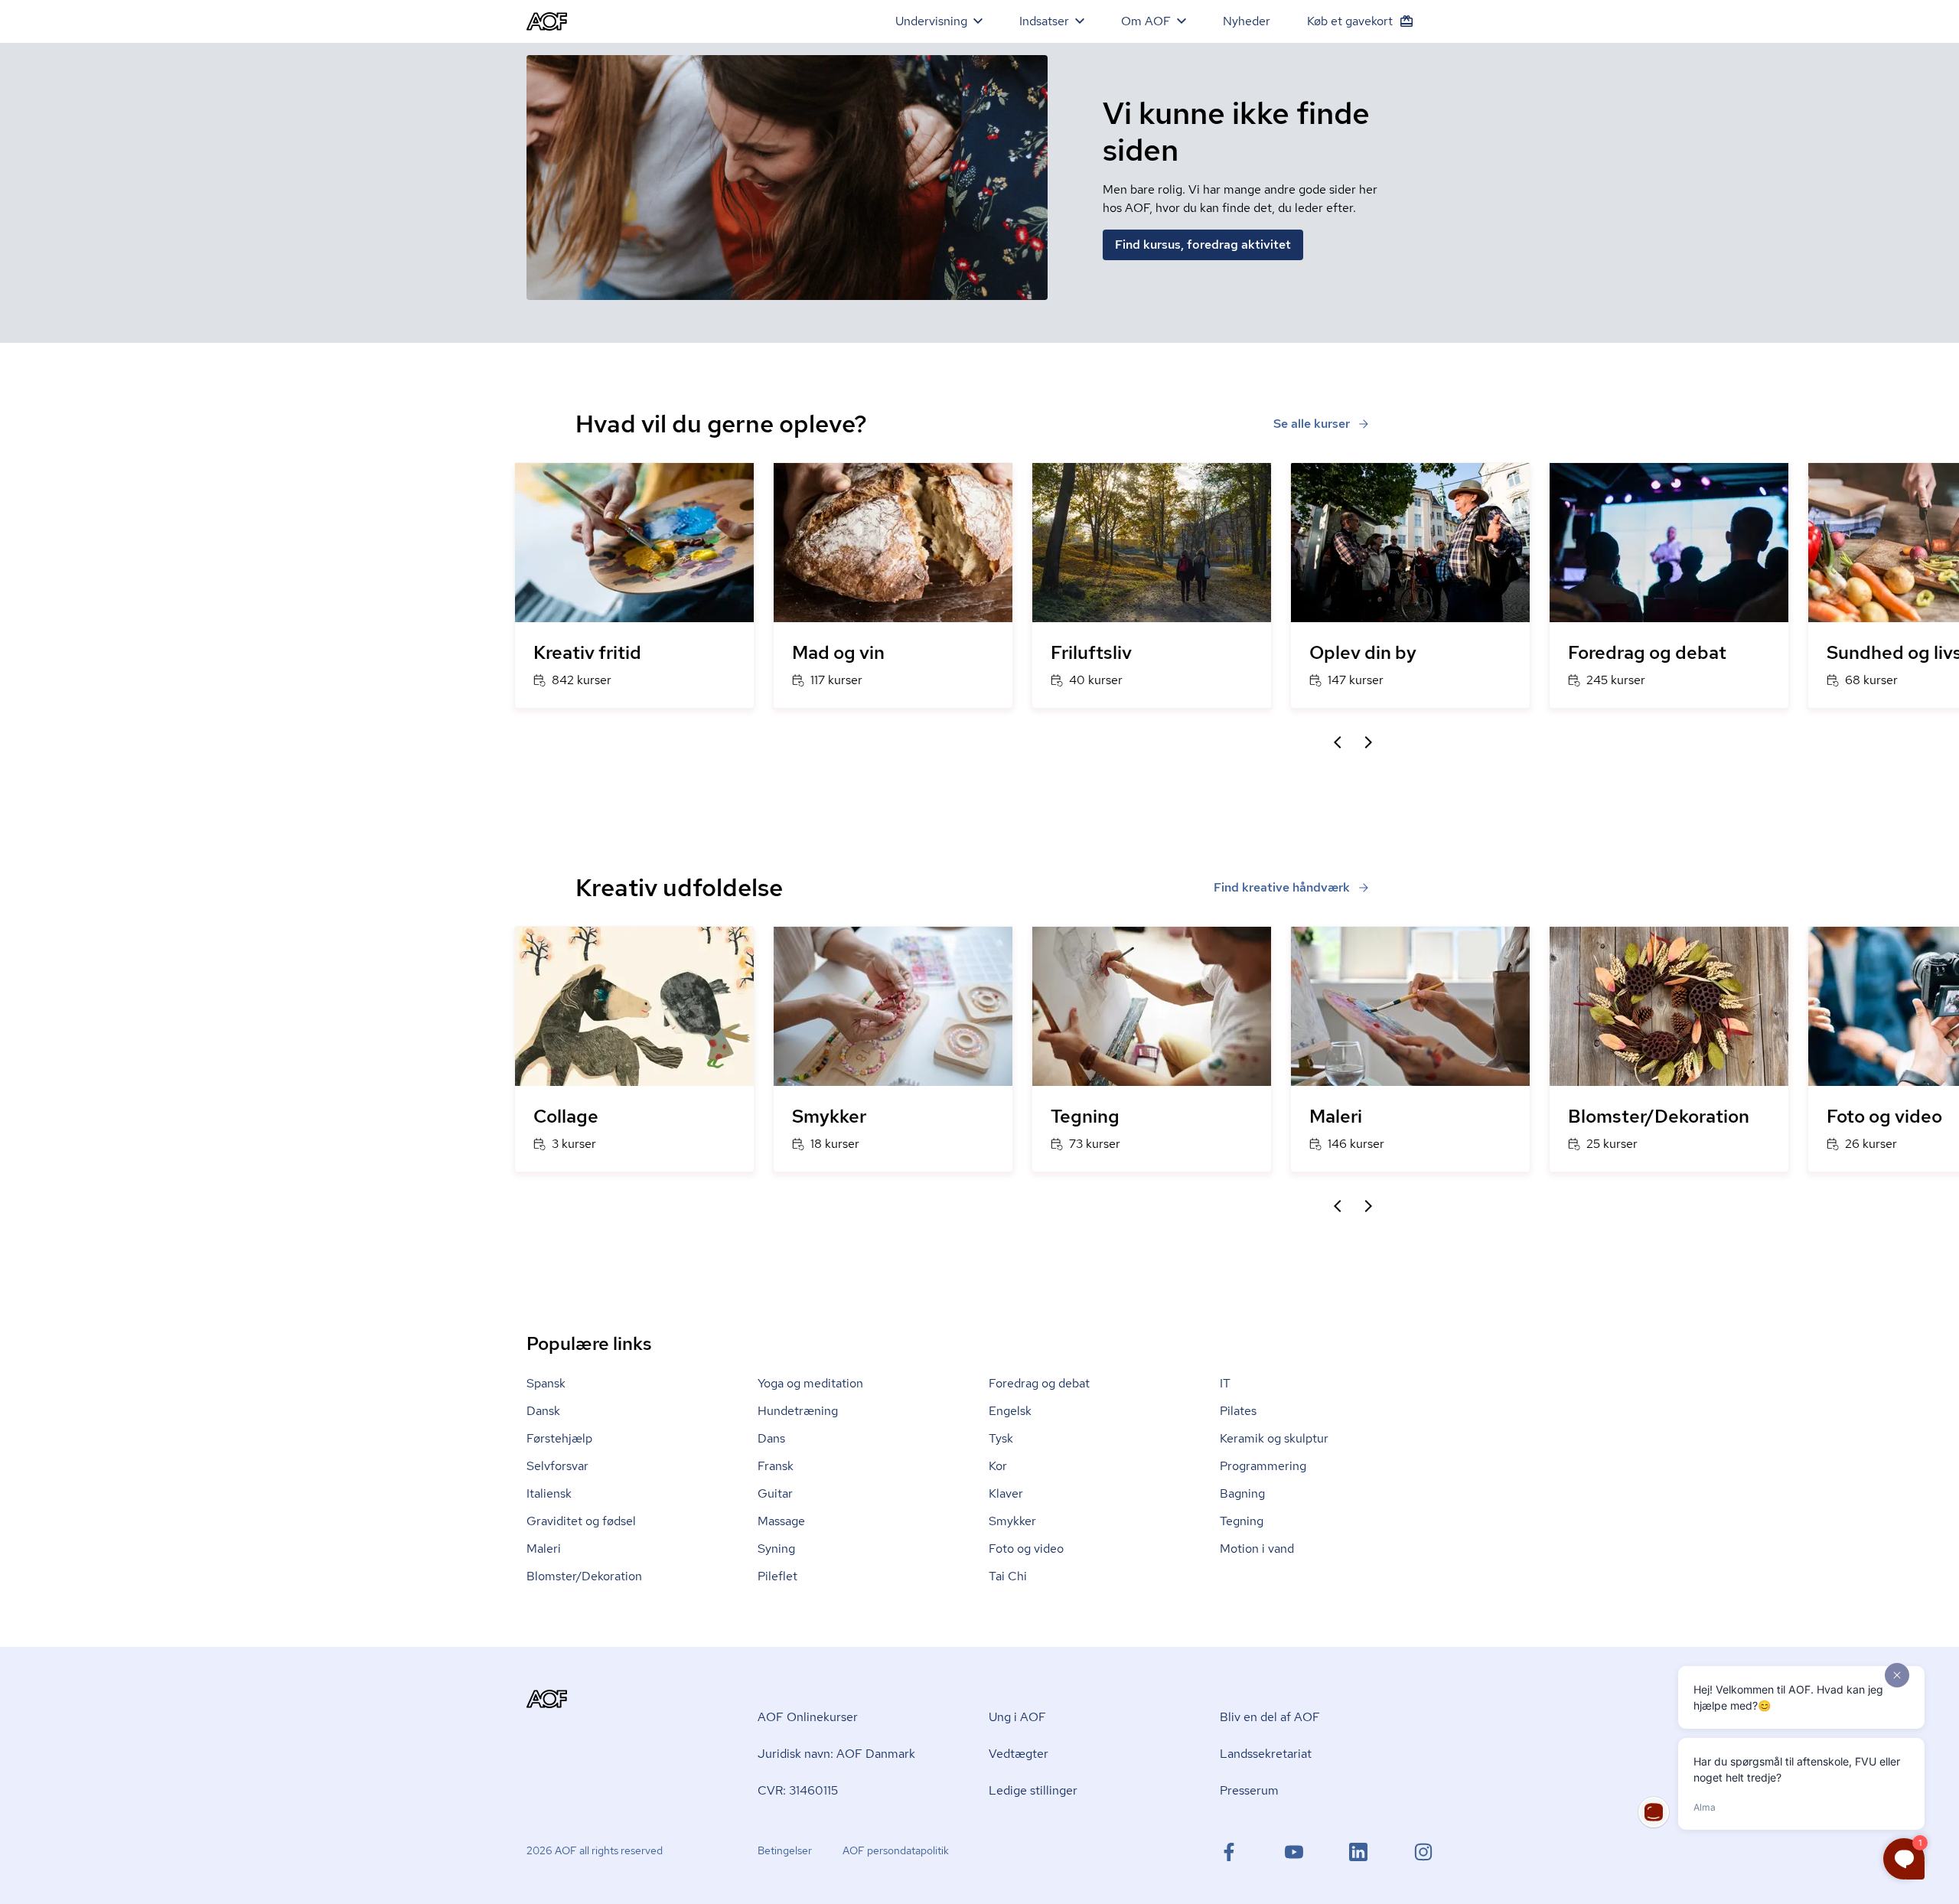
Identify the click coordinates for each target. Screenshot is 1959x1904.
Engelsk (1010, 1411)
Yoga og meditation (810, 1383)
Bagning (1242, 1493)
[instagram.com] (1423, 1852)
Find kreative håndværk (1282, 887)
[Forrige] (1338, 742)
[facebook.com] (1229, 1852)
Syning (776, 1549)
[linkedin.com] (1358, 1852)
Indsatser (1044, 21)
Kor (998, 1466)
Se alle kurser (1312, 424)
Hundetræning (798, 1411)
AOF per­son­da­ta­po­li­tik (896, 1850)
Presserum (1249, 1790)
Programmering (1263, 1466)
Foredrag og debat (1039, 1383)
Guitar (775, 1493)
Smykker (1012, 1521)
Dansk (543, 1411)
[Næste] (1368, 742)
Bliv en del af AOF (1270, 1717)
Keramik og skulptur (1274, 1438)
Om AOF (1146, 21)
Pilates (1238, 1411)
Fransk (776, 1466)
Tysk (1001, 1438)
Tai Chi (1008, 1576)
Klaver (1006, 1493)
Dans (771, 1438)
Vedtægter (1019, 1754)
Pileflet (777, 1576)
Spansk (546, 1383)
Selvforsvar (557, 1466)
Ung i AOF (1017, 1717)
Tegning (1242, 1521)
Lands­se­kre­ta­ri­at (1266, 1754)
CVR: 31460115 (798, 1790)
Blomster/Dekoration (584, 1576)
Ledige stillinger (1033, 1790)
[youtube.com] (1294, 1852)
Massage (781, 1521)
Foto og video (1026, 1549)
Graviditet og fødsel (581, 1521)
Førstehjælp (559, 1438)
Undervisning (931, 21)
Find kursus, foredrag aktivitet (1203, 245)
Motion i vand (1257, 1549)
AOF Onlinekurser (808, 1717)
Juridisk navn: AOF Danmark (836, 1754)
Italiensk (549, 1493)
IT (1225, 1383)
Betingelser (785, 1850)
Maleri (544, 1549)
